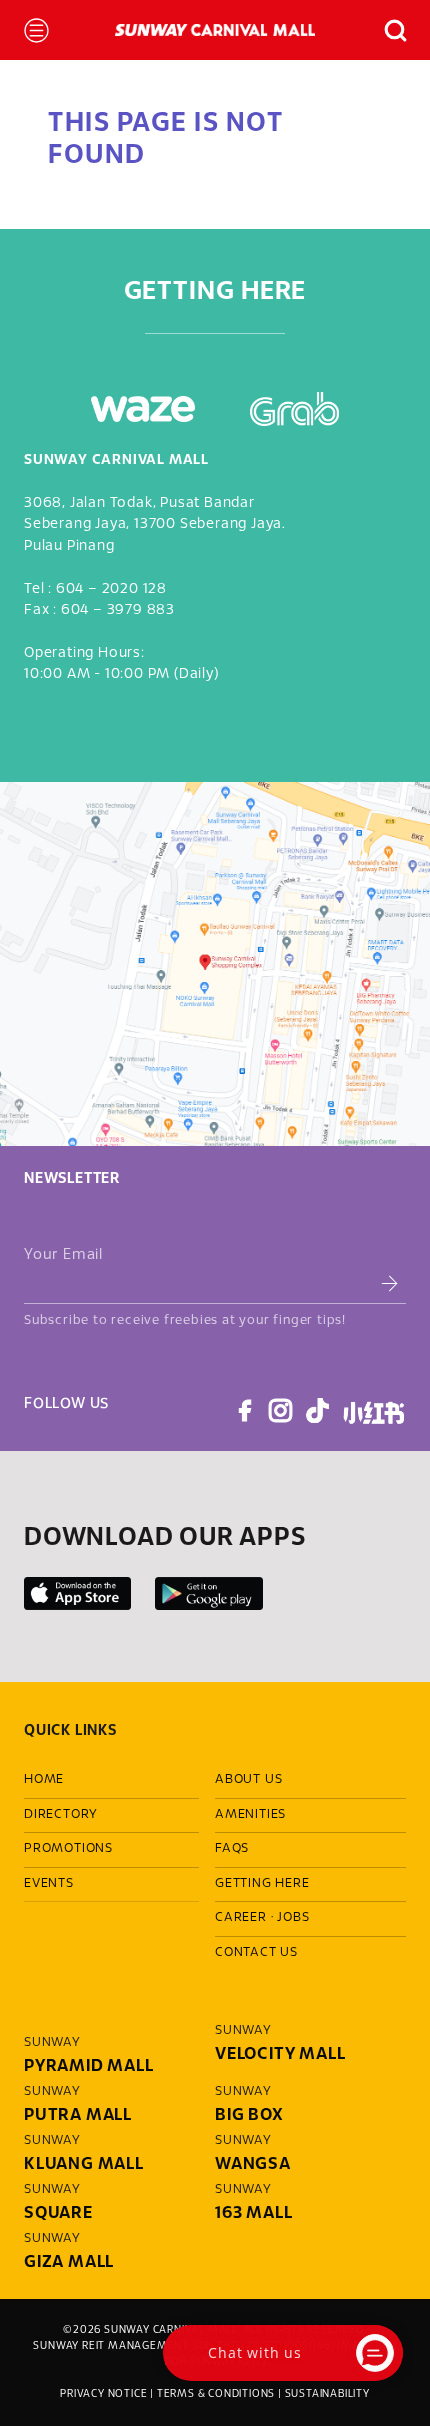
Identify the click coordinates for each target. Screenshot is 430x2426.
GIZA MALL (69, 2262)
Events (49, 1884)
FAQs (232, 1849)
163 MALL (253, 2213)
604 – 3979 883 (118, 610)
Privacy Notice (103, 2394)
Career (241, 1918)
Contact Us (256, 1953)
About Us (248, 1780)
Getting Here (262, 1884)
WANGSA (253, 2164)
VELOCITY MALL (280, 2054)
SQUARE (58, 2213)
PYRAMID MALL (89, 2066)
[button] (386, 30)
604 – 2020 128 (111, 589)
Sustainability (327, 2394)
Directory (61, 1815)
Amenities (250, 1815)
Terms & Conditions (216, 2394)
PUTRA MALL (78, 2115)
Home (44, 1780)
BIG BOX (249, 2115)
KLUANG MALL (84, 2164)
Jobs (293, 1918)
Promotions (68, 1849)
